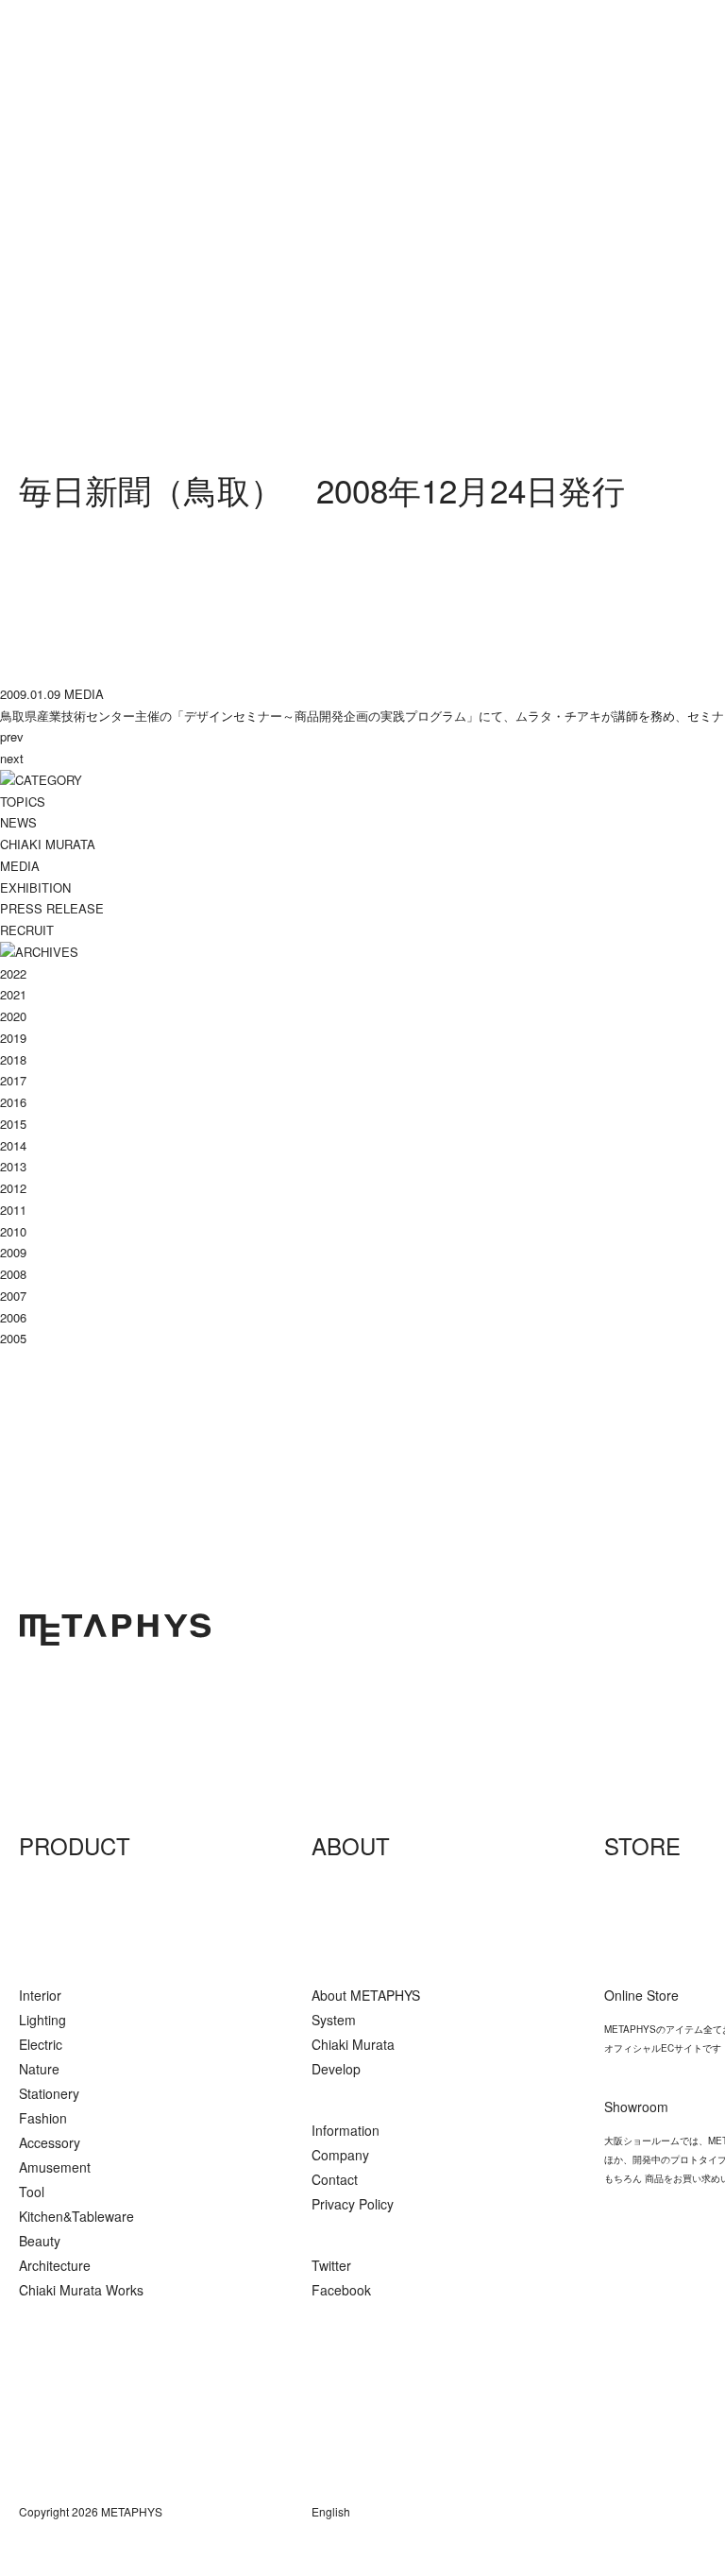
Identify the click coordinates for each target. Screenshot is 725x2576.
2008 (13, 1274)
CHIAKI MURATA (48, 844)
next (12, 758)
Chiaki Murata (353, 2044)
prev (12, 736)
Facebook (341, 2290)
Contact (335, 2179)
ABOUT (351, 1845)
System (334, 2020)
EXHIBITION (35, 887)
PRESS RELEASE (52, 908)
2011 (13, 1210)
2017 (13, 1080)
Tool (32, 2192)
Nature (39, 2069)
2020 (13, 1016)
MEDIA (20, 866)
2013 (13, 1166)
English (331, 2511)
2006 (13, 1317)
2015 (13, 1124)
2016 (13, 1102)
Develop (336, 2069)
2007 (13, 1296)
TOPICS (23, 802)
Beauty (40, 2241)
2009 (13, 1252)
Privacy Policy (353, 2204)
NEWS (18, 822)
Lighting (42, 2020)
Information (346, 2130)
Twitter (331, 2265)
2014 (13, 1145)
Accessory (50, 2142)
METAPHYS (115, 1629)
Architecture (55, 2265)
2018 (13, 1059)
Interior (40, 1995)
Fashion (43, 2118)
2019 (13, 1038)
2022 (13, 973)
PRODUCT (75, 1845)
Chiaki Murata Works (81, 2290)
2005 (13, 1338)
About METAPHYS (366, 1995)
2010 (13, 1231)
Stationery (49, 2093)
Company (340, 2155)
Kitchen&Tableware (76, 2216)
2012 (13, 1188)
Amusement (55, 2167)
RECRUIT (27, 930)
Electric (41, 2044)
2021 (13, 994)
